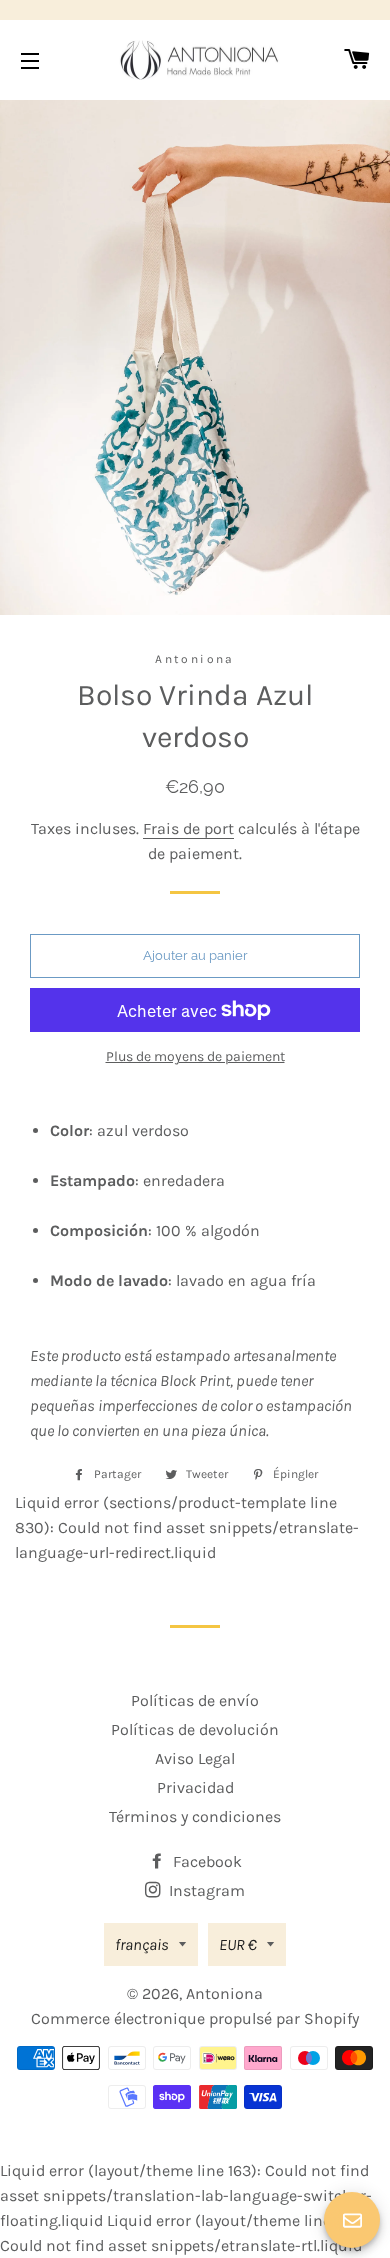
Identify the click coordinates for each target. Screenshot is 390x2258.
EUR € (238, 1944)
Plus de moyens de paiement (195, 1056)
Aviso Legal (195, 1758)
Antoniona (224, 1993)
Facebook (205, 1861)
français (142, 1944)
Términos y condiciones (195, 1816)
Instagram (205, 1890)
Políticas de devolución (195, 1729)
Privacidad (195, 1787)
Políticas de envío (195, 1700)
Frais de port (188, 828)
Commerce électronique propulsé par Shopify (195, 2018)
